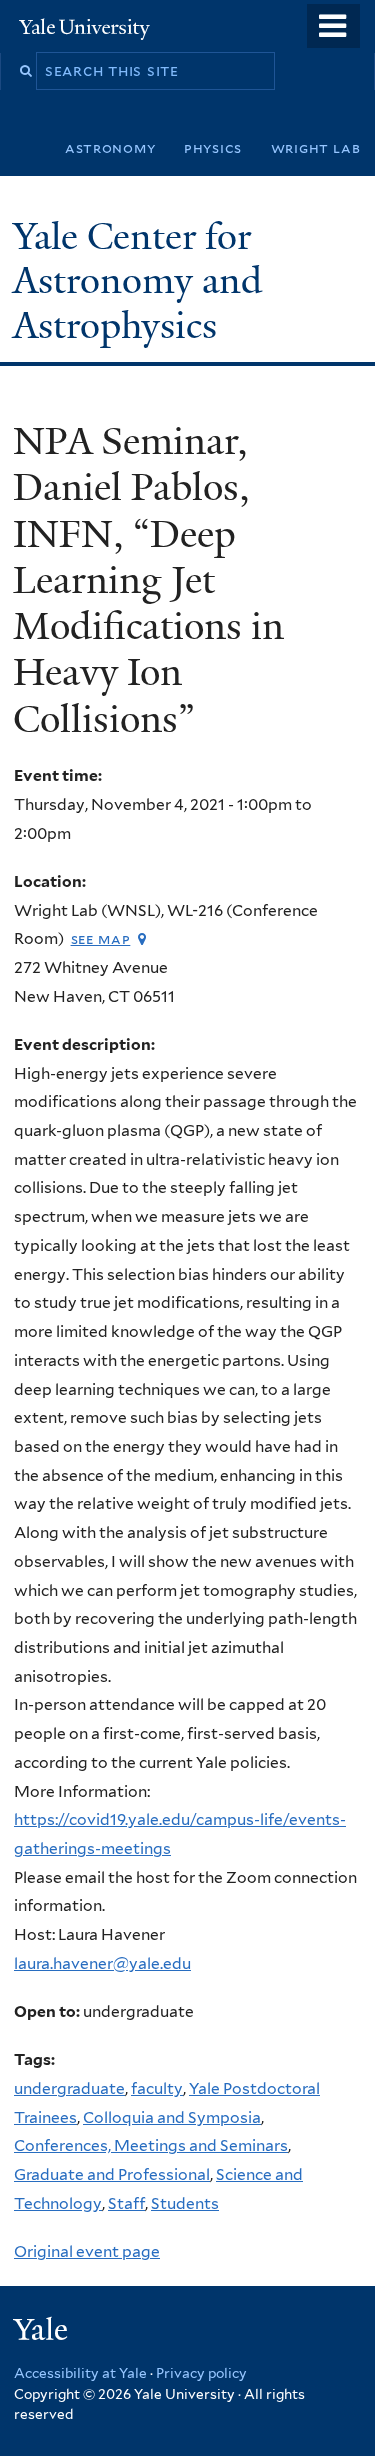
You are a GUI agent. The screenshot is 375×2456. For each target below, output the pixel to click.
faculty (157, 2088)
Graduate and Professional (112, 2174)
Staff (126, 2203)
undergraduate (69, 2088)
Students (185, 2203)
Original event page (87, 2251)
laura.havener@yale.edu (102, 1963)
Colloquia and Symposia (172, 2117)
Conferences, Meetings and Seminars (151, 2145)
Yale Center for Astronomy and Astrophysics (137, 281)
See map (101, 938)
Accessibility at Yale (80, 2373)
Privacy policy (201, 2373)
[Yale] (43, 2332)
